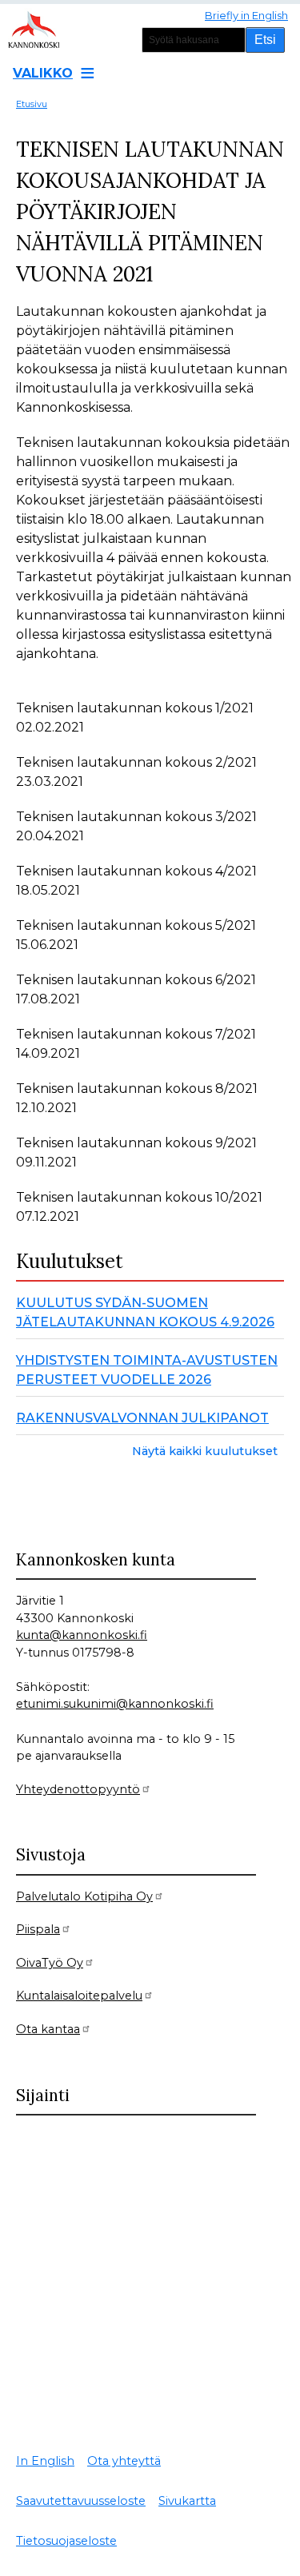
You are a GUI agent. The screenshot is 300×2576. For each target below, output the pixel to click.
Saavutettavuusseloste (81, 2501)
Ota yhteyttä (124, 2461)
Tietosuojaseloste (66, 2541)
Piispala (38, 1929)
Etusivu (32, 104)
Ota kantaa (48, 2029)
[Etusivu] (40, 28)
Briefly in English (246, 15)
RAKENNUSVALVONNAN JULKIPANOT (142, 1418)
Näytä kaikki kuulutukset (205, 1451)
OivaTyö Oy (50, 1963)
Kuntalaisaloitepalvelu (79, 1996)
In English (45, 2461)
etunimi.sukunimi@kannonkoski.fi (115, 1704)
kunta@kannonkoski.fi (82, 1635)
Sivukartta (187, 2501)
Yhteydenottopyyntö (78, 1789)
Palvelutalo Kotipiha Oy (84, 1896)
